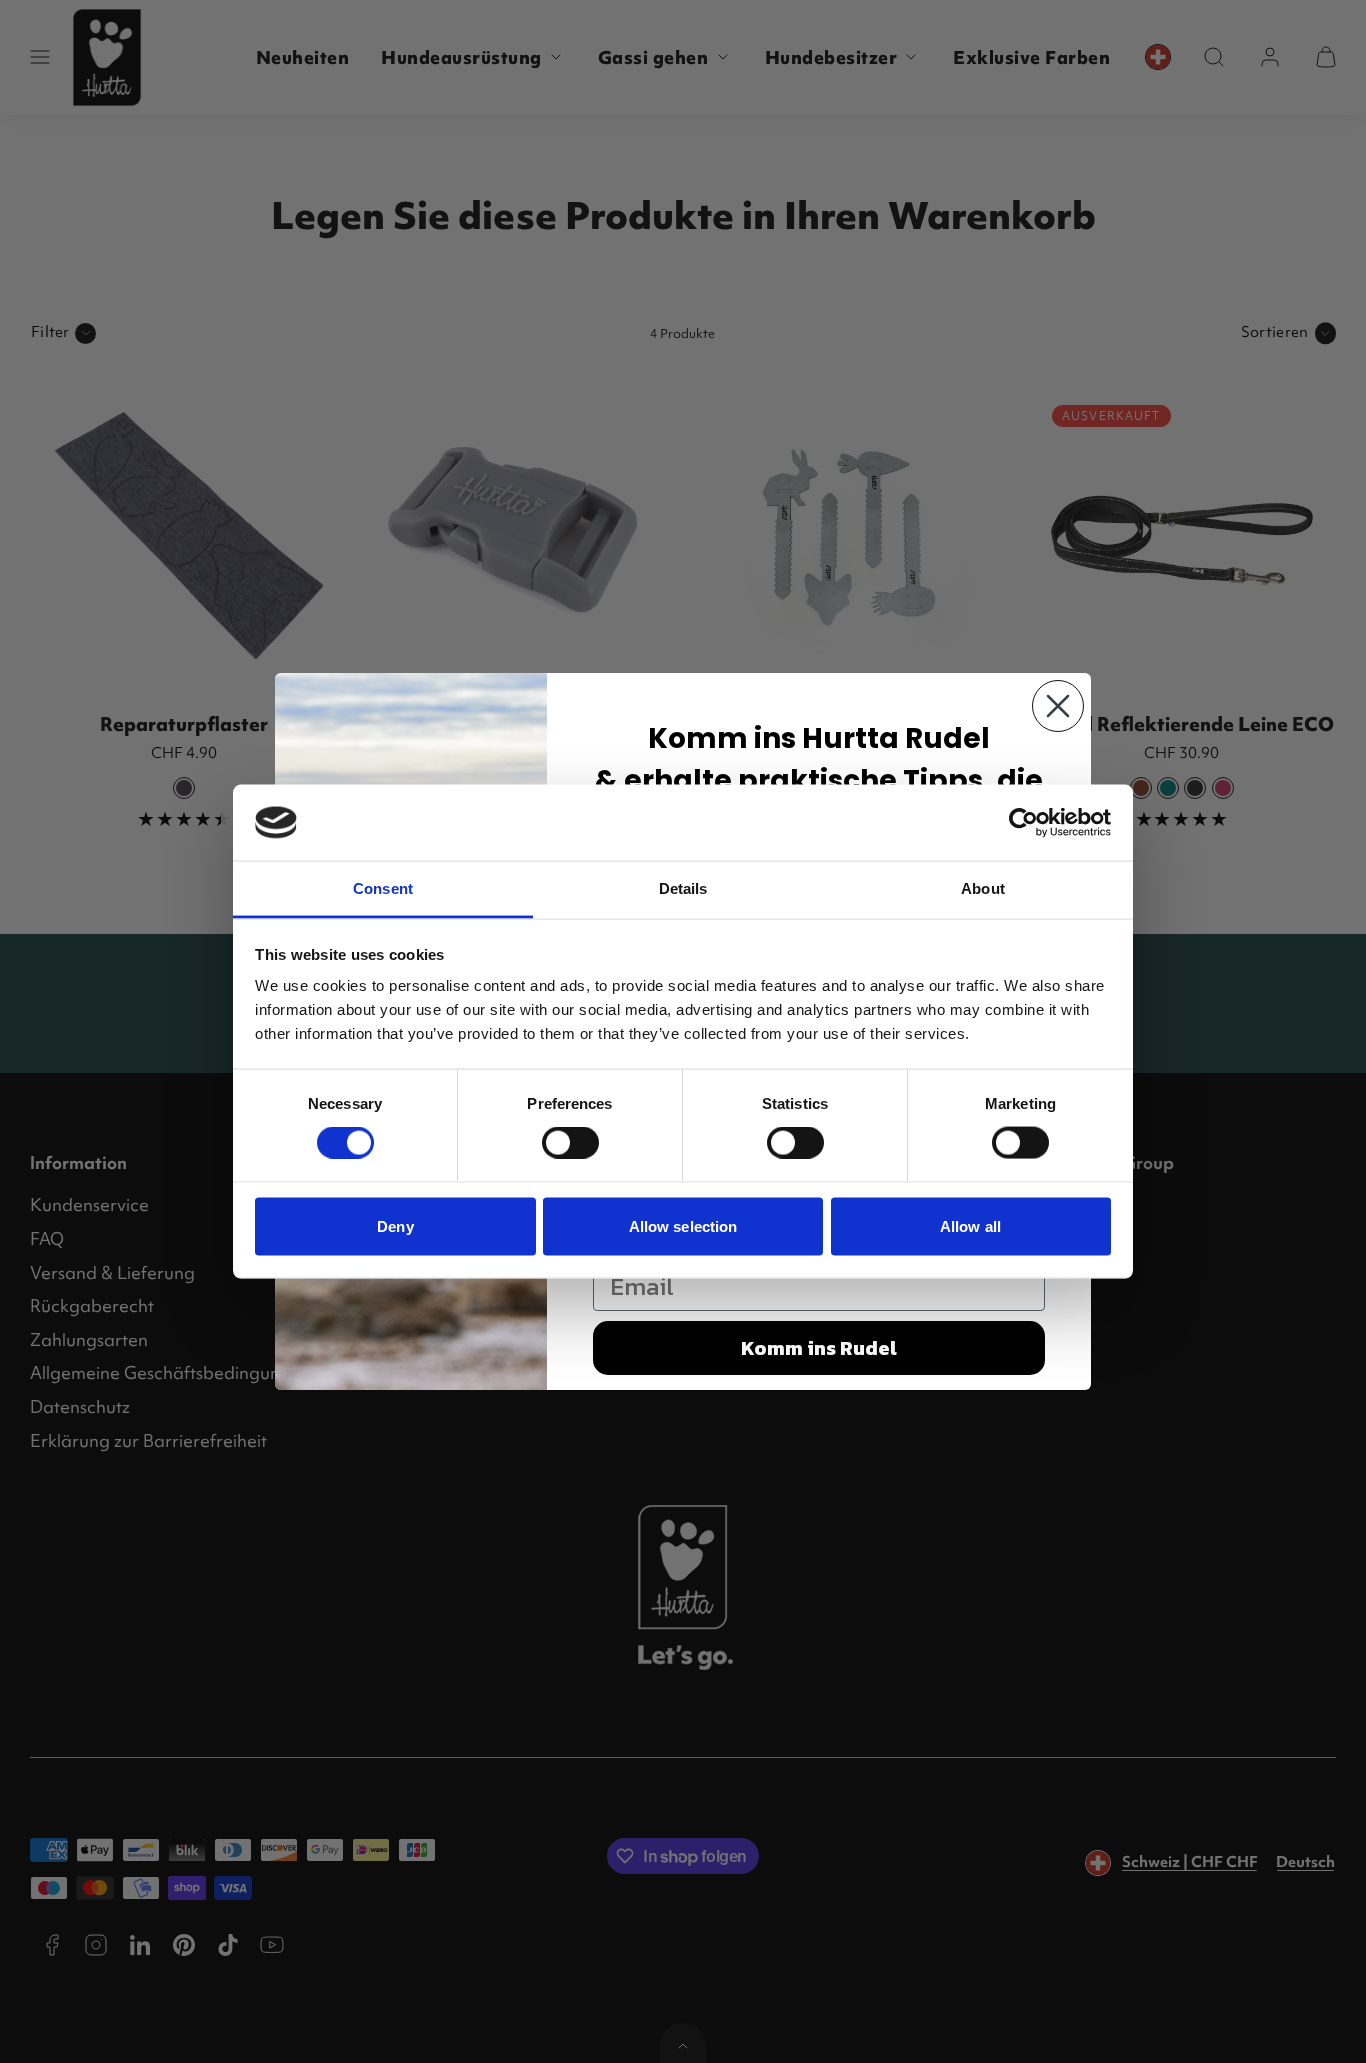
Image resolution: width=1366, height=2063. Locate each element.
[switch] (570, 1143)
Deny (395, 1225)
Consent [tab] (383, 888)
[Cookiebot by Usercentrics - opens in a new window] (1023, 822)
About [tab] (983, 888)
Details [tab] (683, 888)
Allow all (970, 1225)
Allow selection (683, 1225)
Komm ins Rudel (819, 1348)
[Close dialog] (1058, 706)
